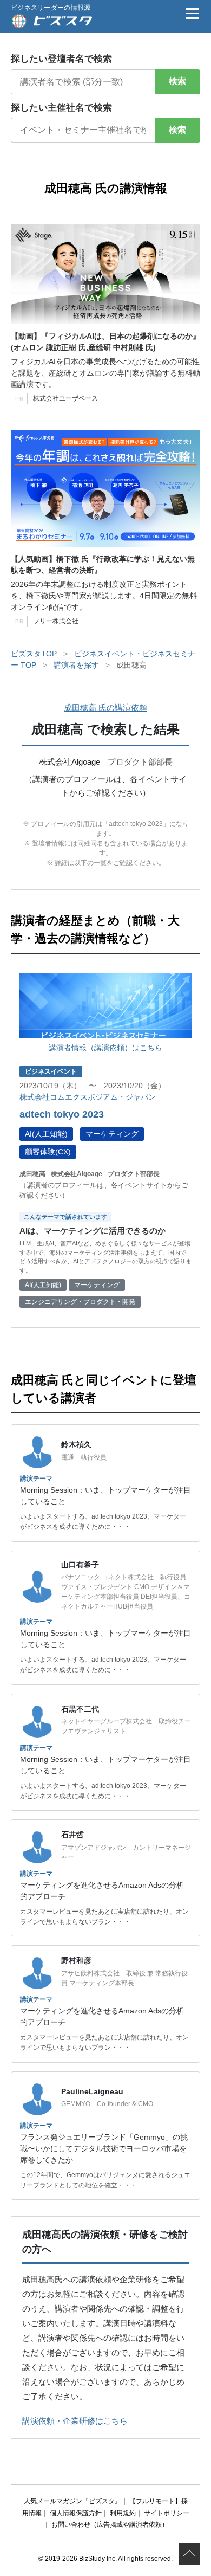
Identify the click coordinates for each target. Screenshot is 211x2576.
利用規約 (123, 2513)
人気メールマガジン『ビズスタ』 (72, 2501)
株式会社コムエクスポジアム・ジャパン (88, 1097)
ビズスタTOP (34, 654)
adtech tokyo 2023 (62, 1114)
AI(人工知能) (46, 1134)
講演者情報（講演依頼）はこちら (105, 1048)
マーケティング (112, 1134)
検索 (177, 81)
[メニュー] (192, 14)
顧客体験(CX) (48, 1152)
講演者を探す (76, 665)
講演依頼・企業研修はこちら (75, 2421)
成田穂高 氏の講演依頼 (105, 708)
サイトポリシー (167, 2513)
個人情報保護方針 (76, 2513)
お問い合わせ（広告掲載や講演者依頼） (110, 2525)
